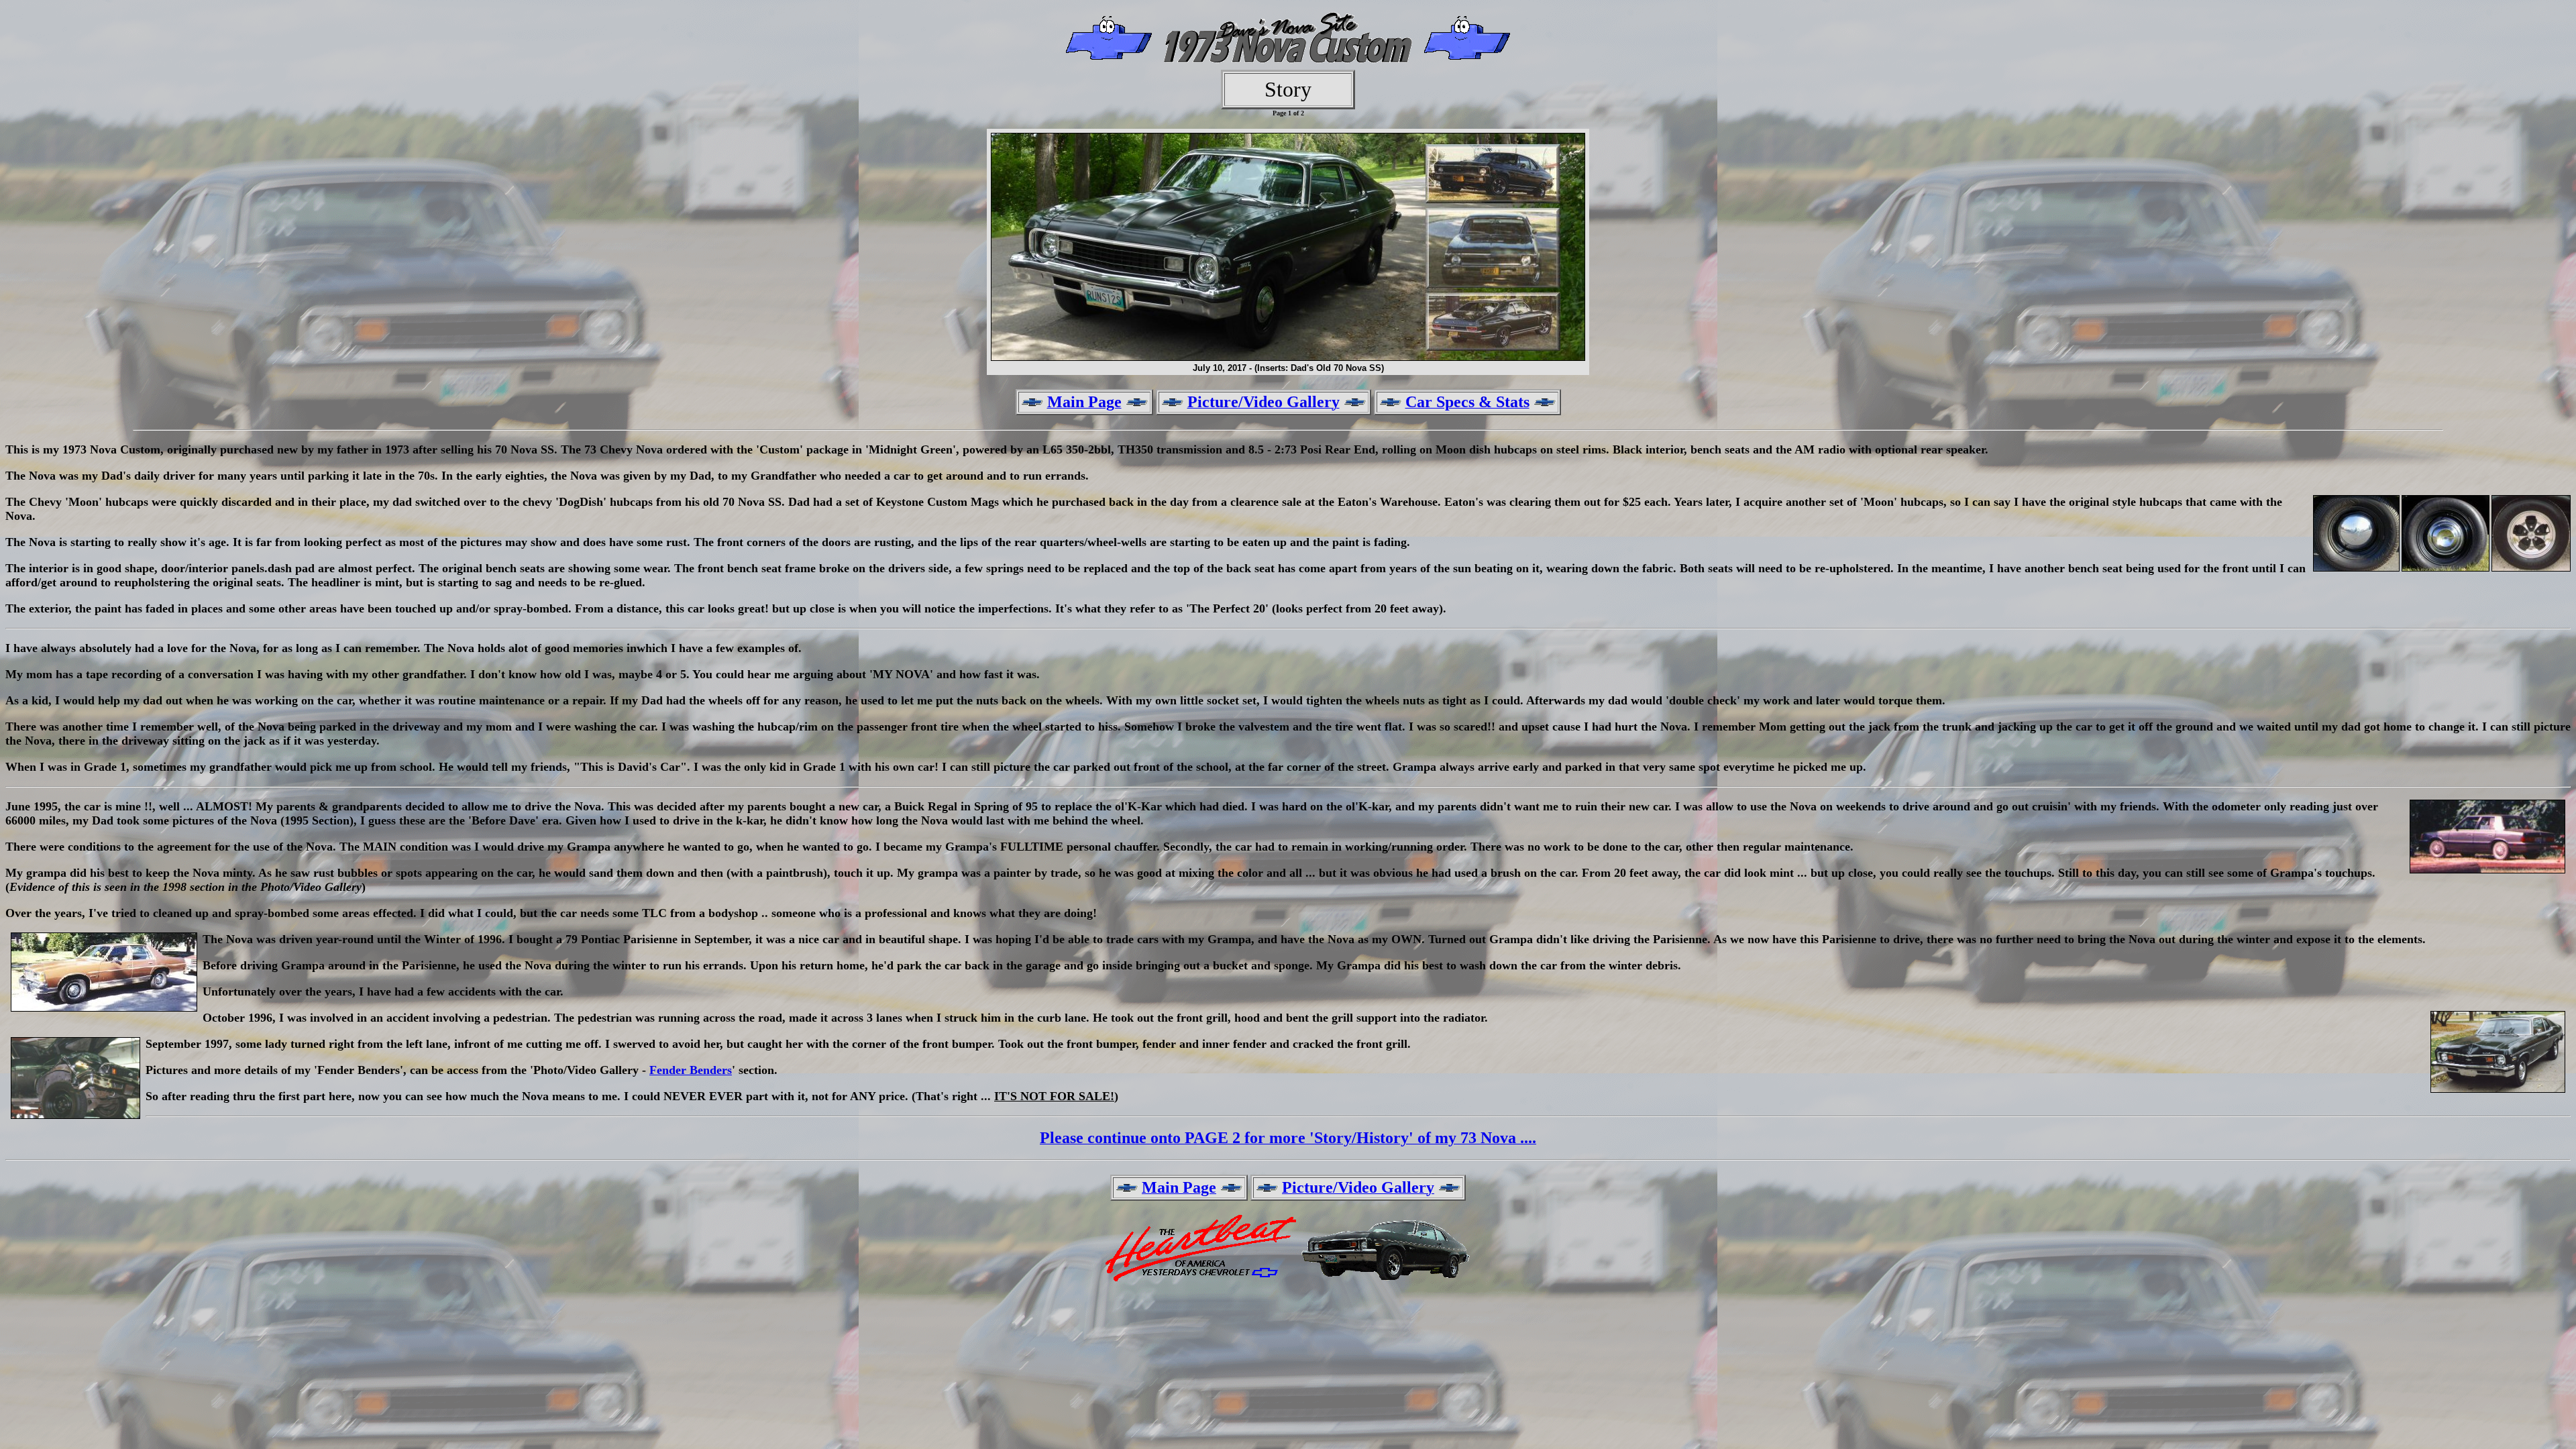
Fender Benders (691, 1070)
